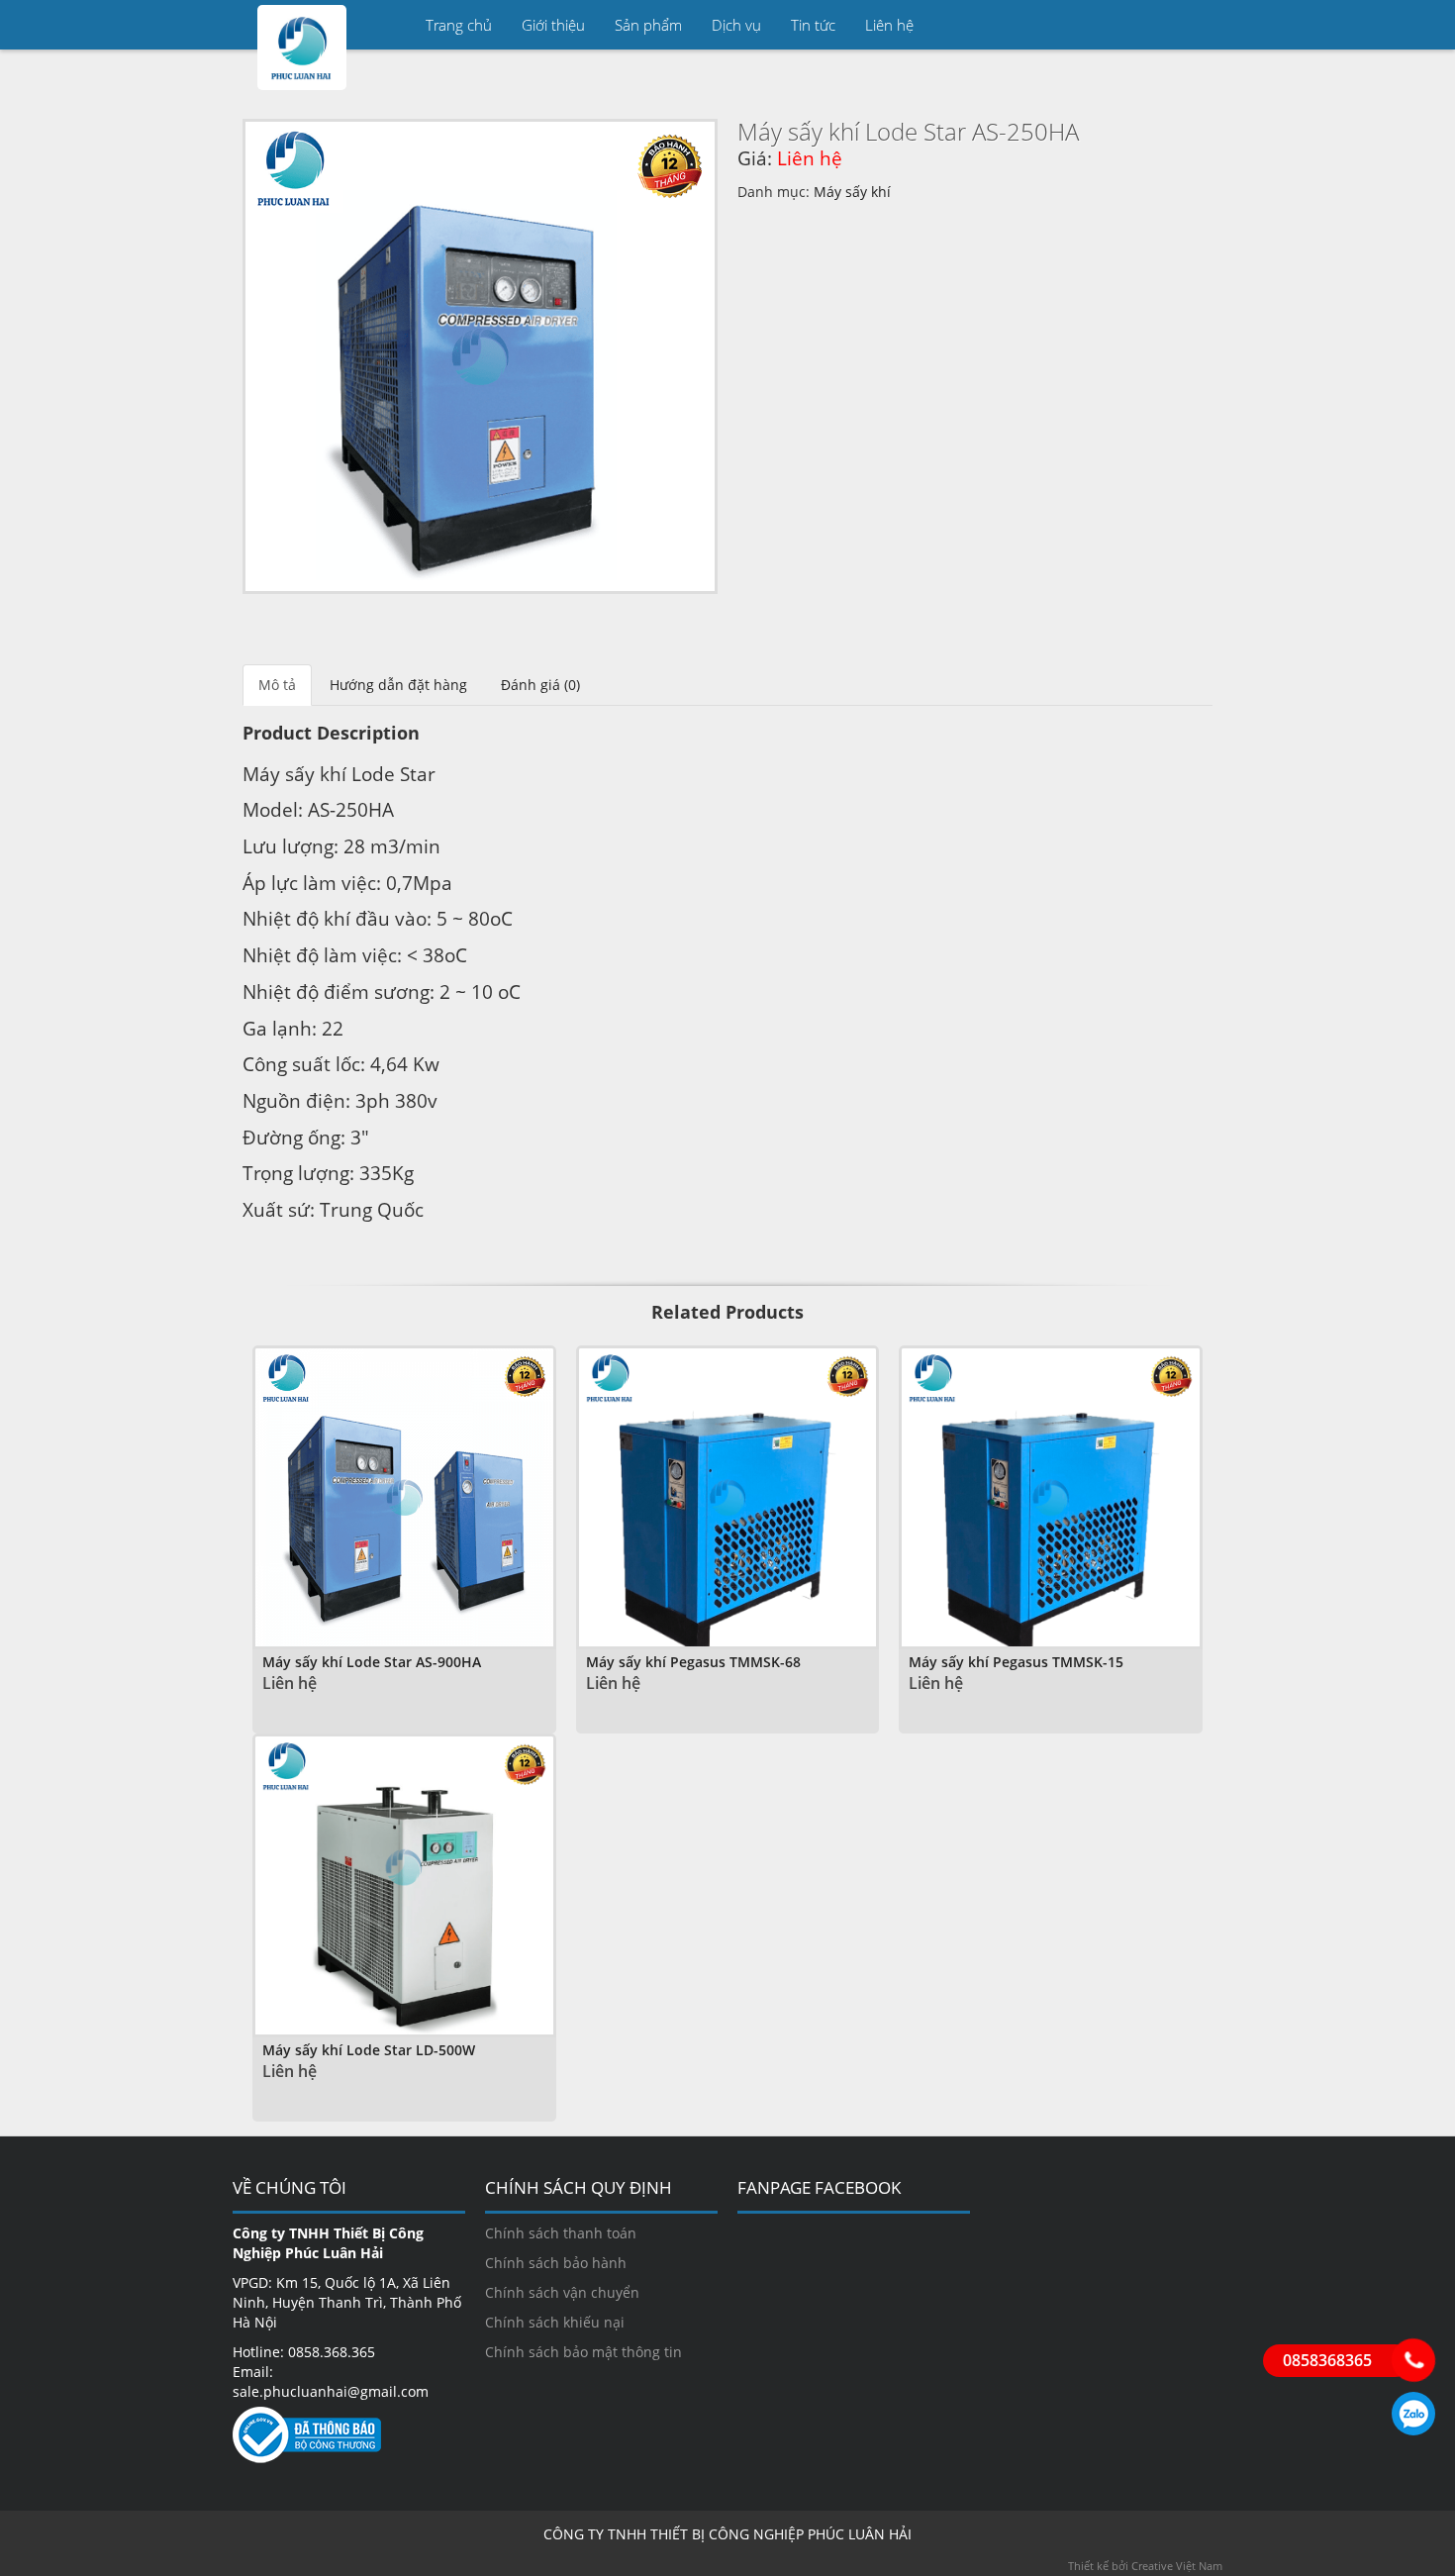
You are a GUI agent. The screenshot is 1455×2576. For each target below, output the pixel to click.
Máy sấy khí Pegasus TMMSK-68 (693, 1662)
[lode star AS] (480, 356)
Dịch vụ (736, 25)
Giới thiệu (553, 25)
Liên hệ (889, 25)
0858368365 (1413, 2414)
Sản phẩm (648, 25)
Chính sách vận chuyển (562, 2292)
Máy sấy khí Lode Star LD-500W (369, 2050)
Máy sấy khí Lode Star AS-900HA (372, 1662)
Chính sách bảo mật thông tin (583, 2352)
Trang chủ (459, 25)
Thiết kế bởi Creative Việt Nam (1145, 2566)
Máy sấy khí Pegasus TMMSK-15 (1016, 1662)
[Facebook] (1198, 25)
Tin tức (813, 25)
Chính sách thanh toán (561, 2233)
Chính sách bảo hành (556, 2263)
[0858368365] (1413, 2360)
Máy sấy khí (852, 192)
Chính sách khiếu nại (555, 2322)
